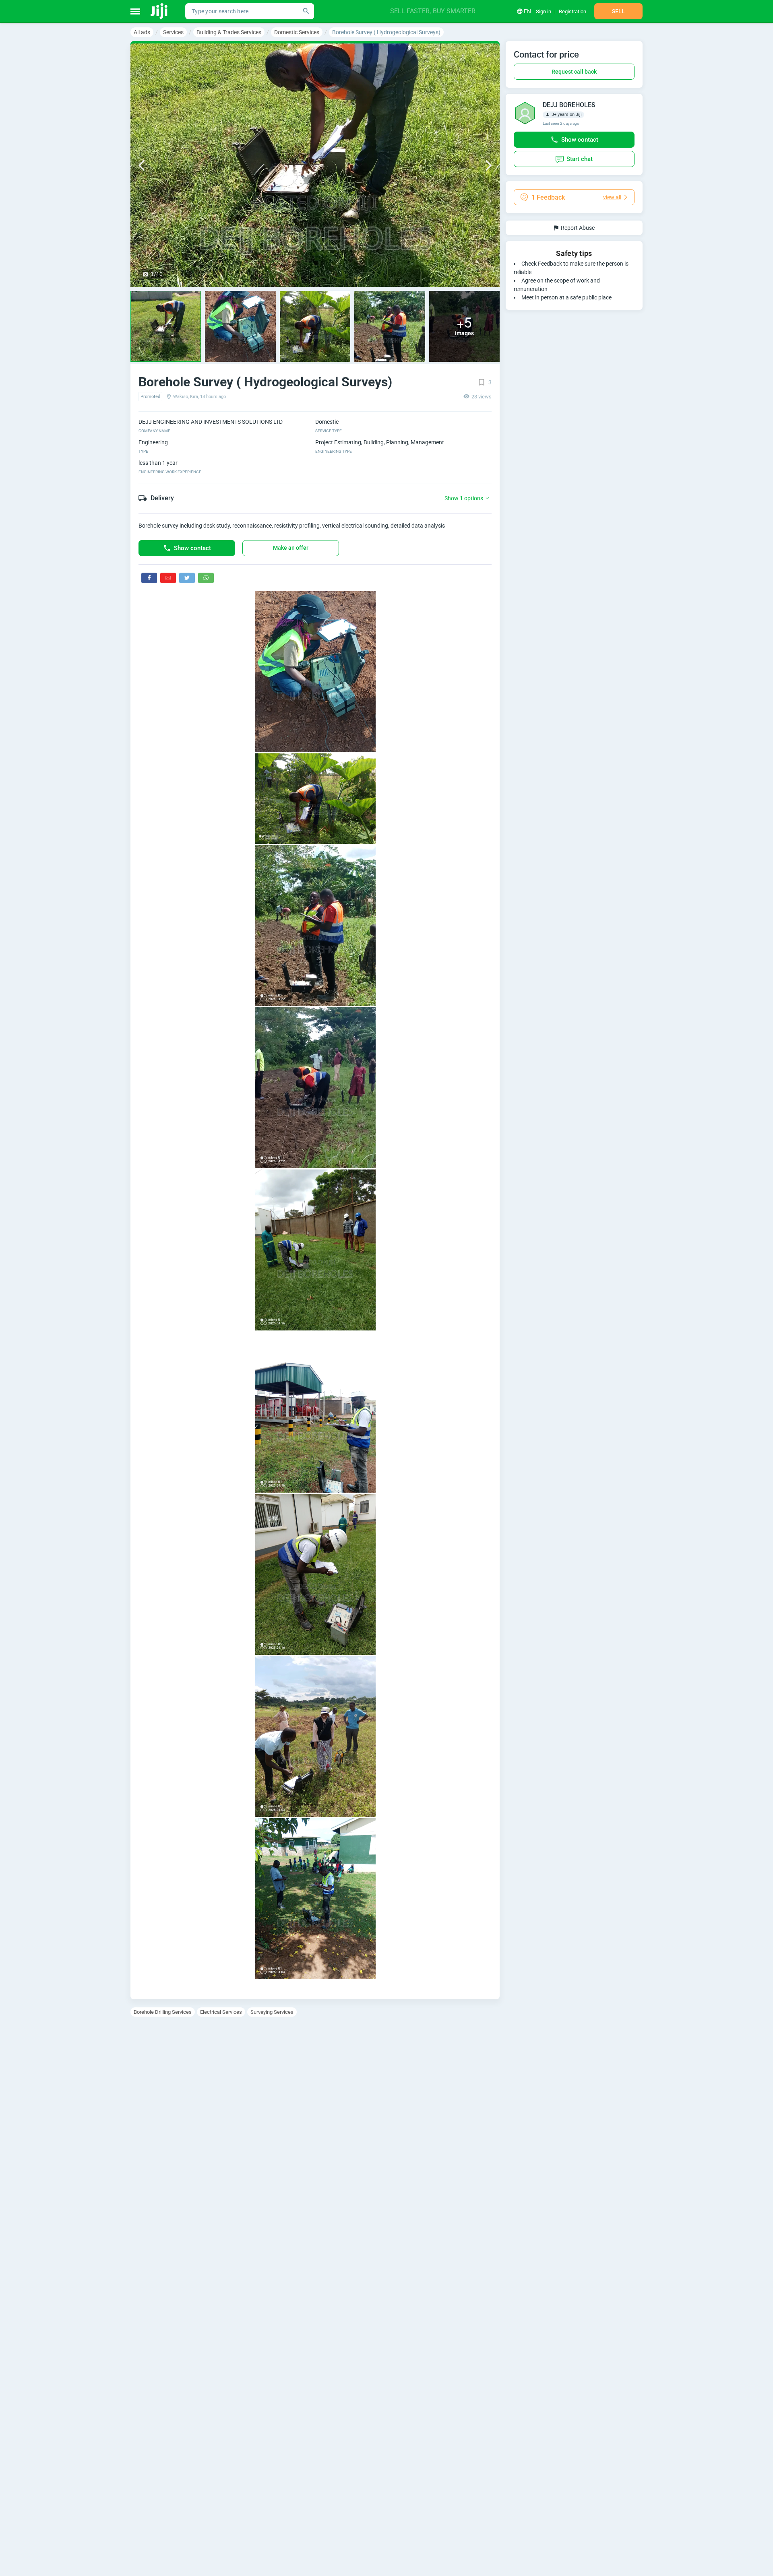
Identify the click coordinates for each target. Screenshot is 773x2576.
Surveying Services (272, 2012)
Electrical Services (221, 2012)
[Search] (306, 11)
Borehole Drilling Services (163, 2012)
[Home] (160, 11)
